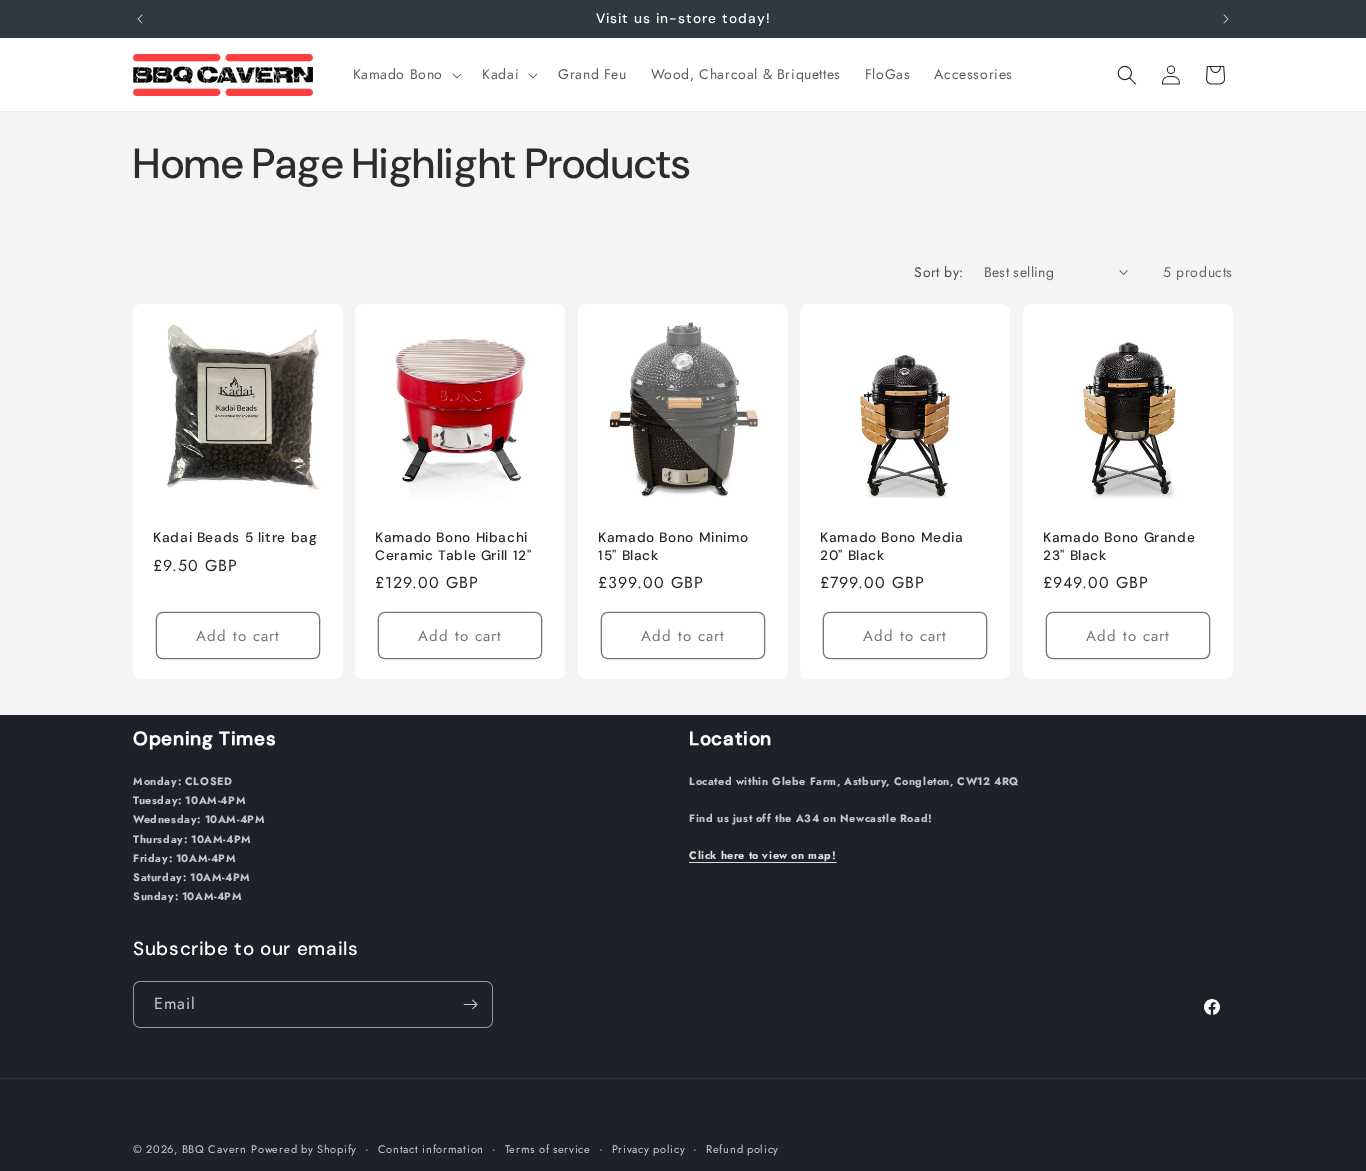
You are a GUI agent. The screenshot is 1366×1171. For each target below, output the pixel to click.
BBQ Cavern (214, 1149)
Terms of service (548, 1149)
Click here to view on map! (763, 855)
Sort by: (938, 272)
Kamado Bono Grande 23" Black (1119, 546)
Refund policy (742, 1149)
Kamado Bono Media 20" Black (892, 546)
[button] (406, 74)
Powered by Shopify (304, 1149)
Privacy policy (649, 1149)
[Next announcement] (1226, 19)
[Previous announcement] (140, 19)
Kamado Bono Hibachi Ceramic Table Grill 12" (453, 546)
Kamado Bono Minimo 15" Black (673, 546)
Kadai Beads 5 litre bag (235, 537)
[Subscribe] (470, 1004)
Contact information (431, 1149)
